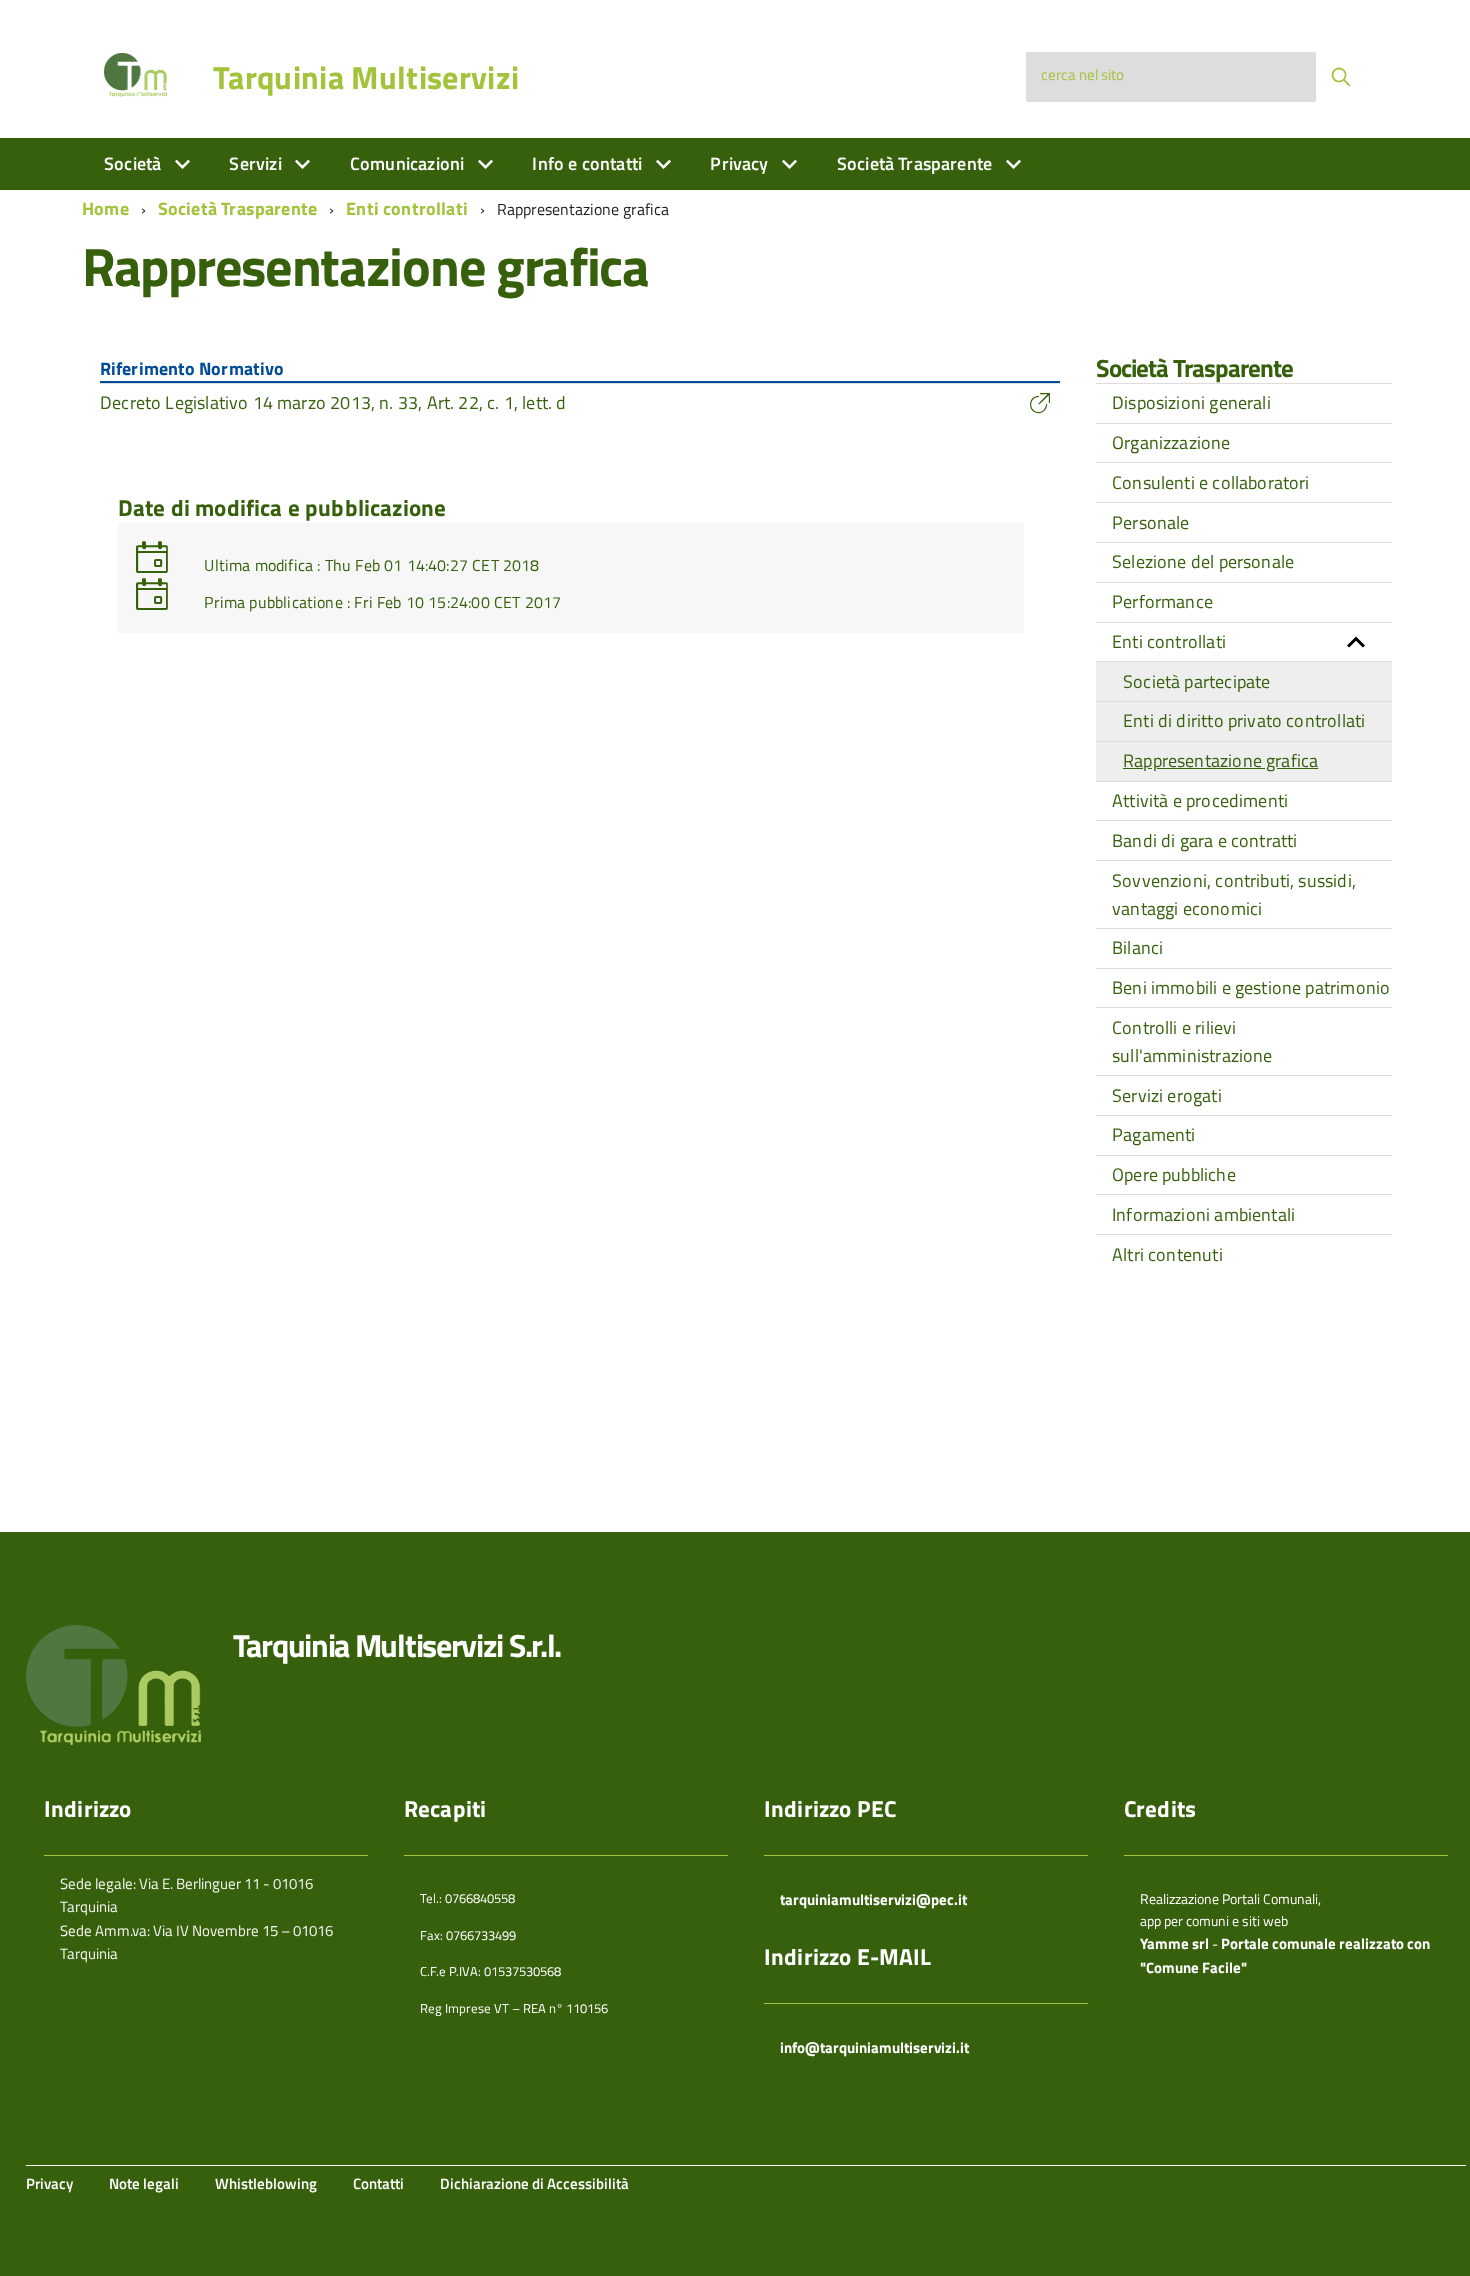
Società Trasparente (917, 163)
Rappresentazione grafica (1220, 760)
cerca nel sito (1082, 74)
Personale (1151, 522)
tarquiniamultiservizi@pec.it (873, 1899)
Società (134, 163)
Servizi (257, 163)
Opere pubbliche (1174, 1174)
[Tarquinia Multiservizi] (135, 73)
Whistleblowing (266, 2183)
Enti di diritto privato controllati (1244, 720)
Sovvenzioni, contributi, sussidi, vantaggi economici (1234, 894)
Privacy (741, 163)
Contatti (378, 2183)
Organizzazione (1171, 442)
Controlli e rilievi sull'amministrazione (1192, 1041)
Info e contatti (589, 163)
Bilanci (1137, 947)
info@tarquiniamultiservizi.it (874, 2047)
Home (105, 208)
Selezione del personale (1203, 561)
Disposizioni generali (1191, 402)
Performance (1162, 601)
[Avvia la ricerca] (1341, 77)
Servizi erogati (1167, 1095)
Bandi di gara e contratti (1205, 840)
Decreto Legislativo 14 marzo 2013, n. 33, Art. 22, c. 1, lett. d (333, 402)
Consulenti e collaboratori (1211, 482)
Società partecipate (1196, 681)
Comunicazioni (409, 163)
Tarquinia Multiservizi (366, 77)
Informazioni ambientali (1203, 1214)
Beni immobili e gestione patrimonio (1251, 987)
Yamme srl (1174, 1943)
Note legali (144, 2183)
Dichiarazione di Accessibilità (534, 2183)
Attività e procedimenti (1200, 800)
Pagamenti (1154, 1134)
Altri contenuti (1167, 1254)
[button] (1356, 642)
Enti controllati (407, 208)
